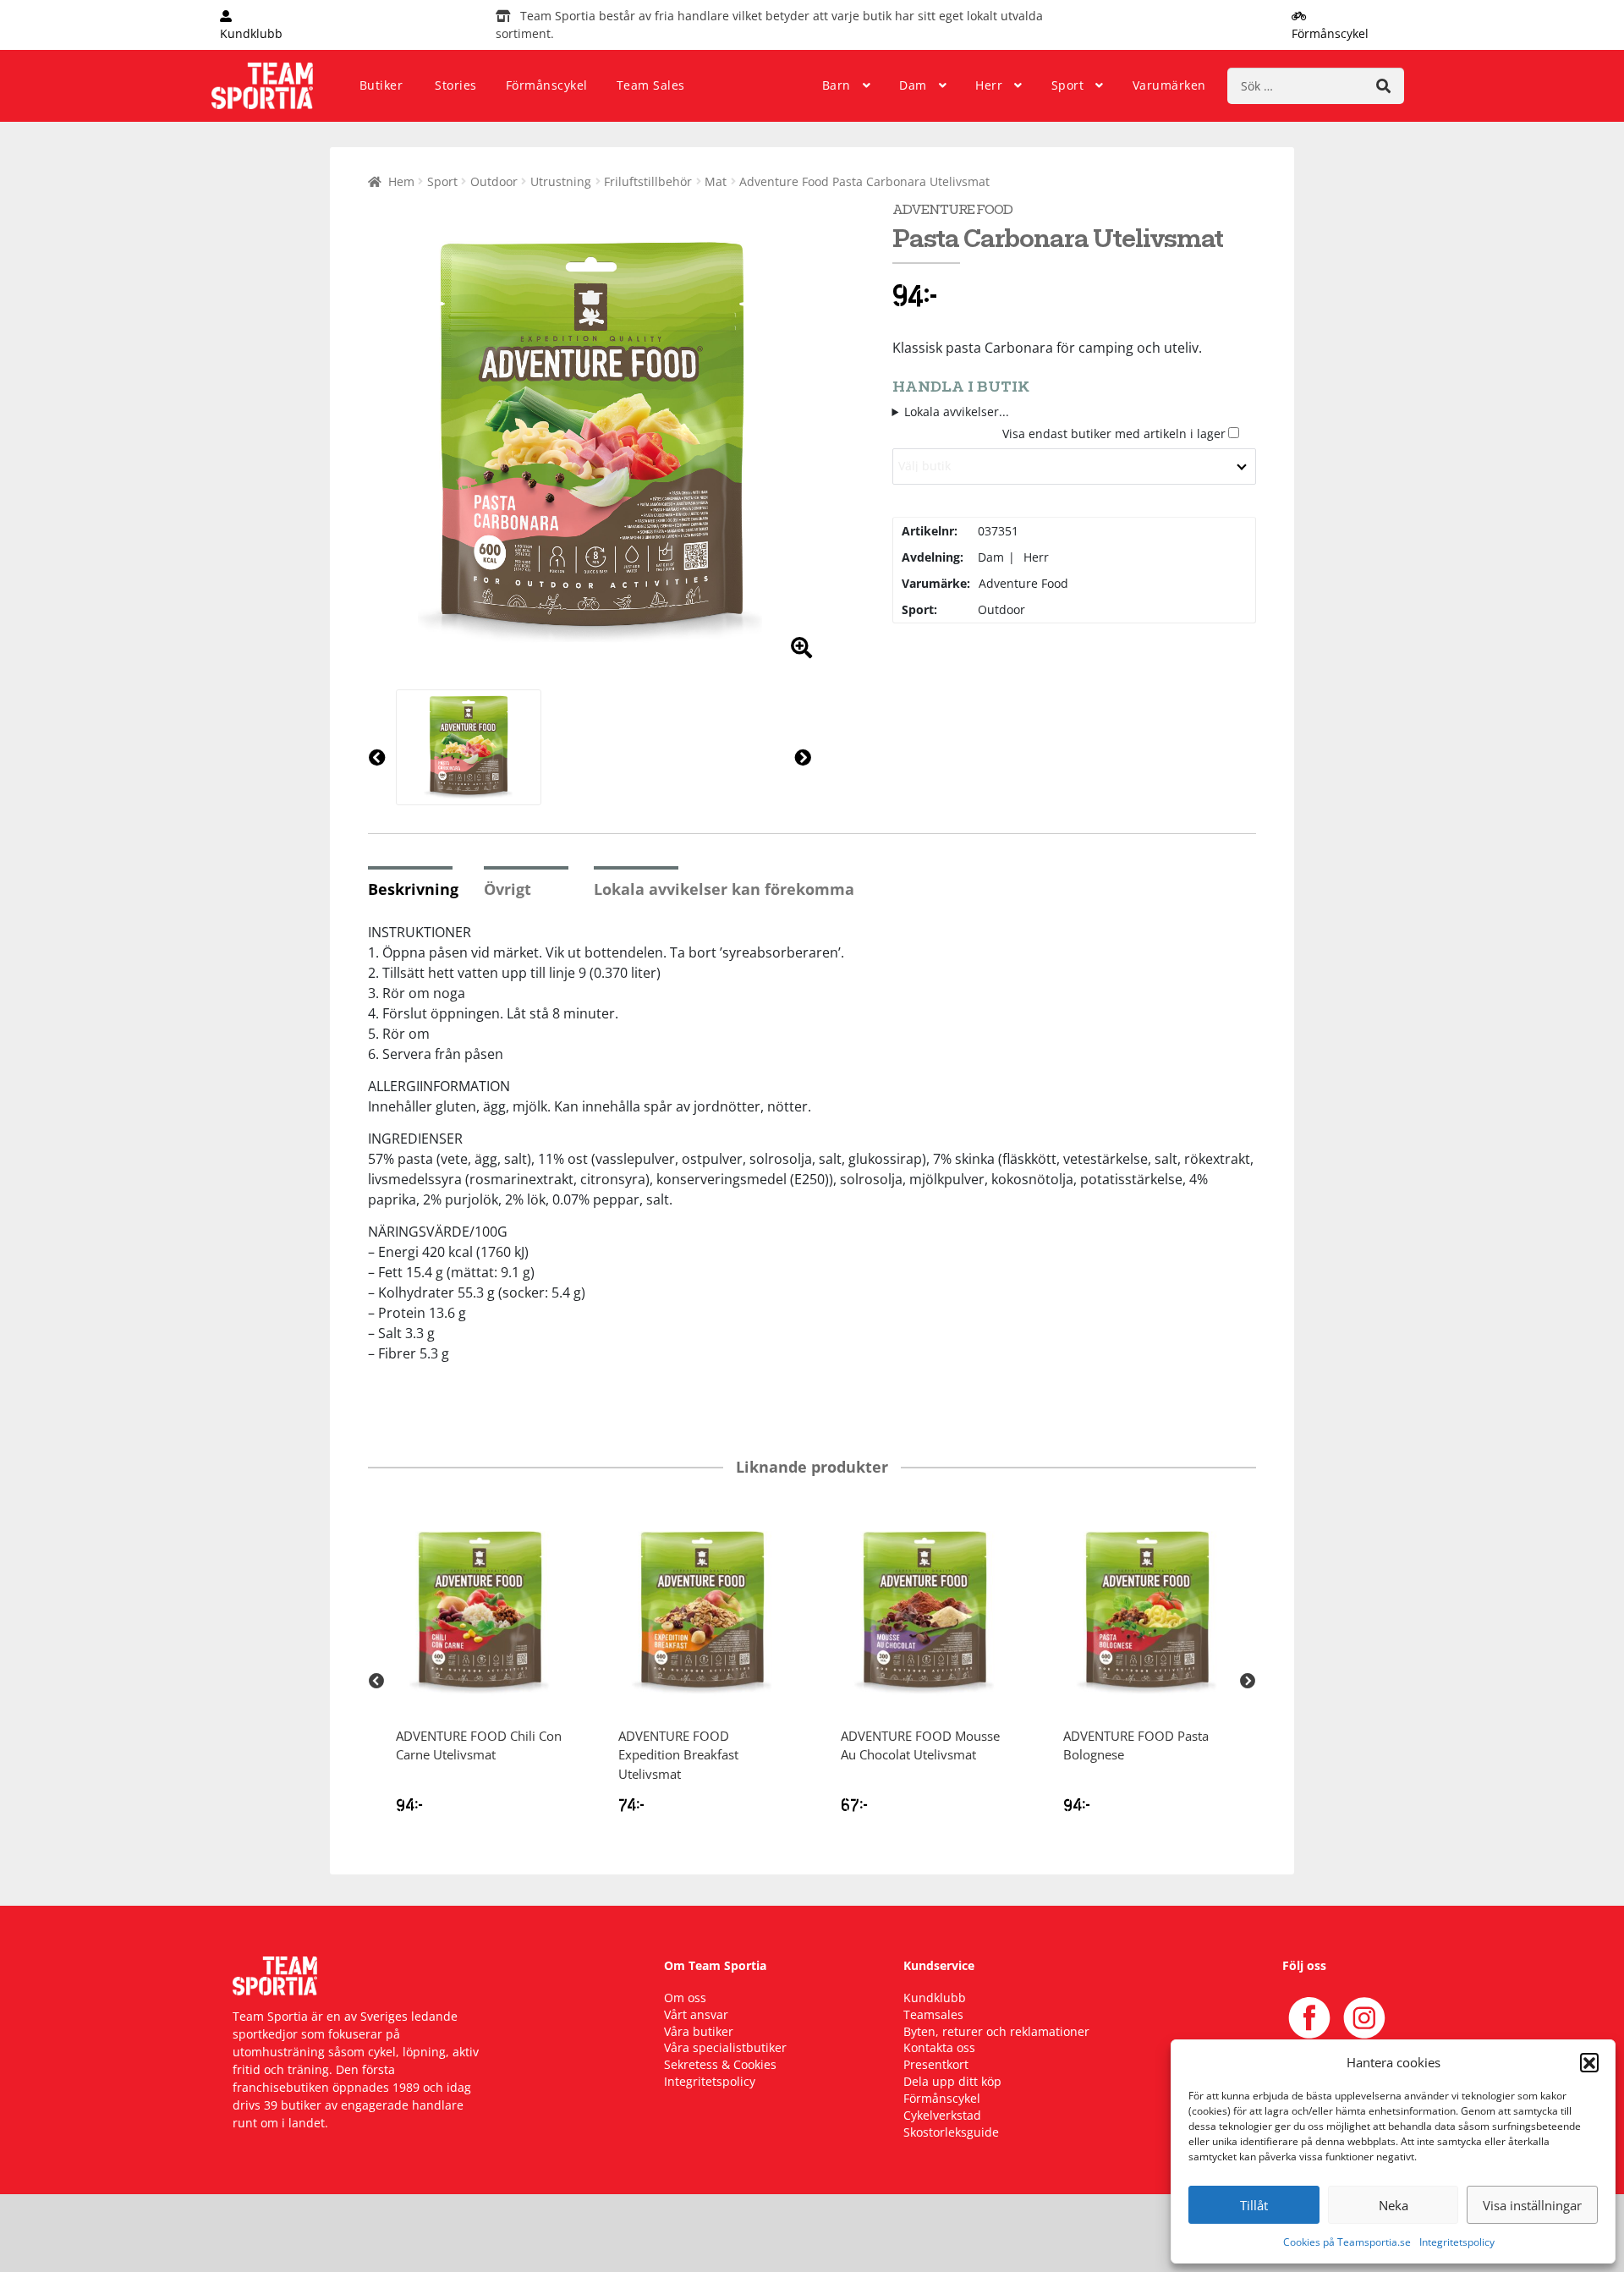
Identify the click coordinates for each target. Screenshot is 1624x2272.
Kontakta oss (939, 2047)
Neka (1394, 2205)
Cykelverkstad (942, 2115)
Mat (716, 181)
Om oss (685, 1998)
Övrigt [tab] (507, 889)
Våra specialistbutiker (725, 2047)
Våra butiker (699, 2031)
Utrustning (561, 181)
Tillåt (1254, 2205)
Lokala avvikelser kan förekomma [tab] (724, 889)
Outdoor (494, 181)
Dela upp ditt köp (952, 2081)
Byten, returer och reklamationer (996, 2031)
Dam (913, 85)
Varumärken (1169, 85)
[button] (1589, 2062)
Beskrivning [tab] (413, 889)
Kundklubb (935, 1998)
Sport (1068, 85)
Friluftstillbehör (648, 181)
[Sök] (1383, 86)
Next (1248, 1682)
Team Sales (651, 85)
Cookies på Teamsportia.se (1347, 2242)
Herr (989, 85)
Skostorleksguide (951, 2132)
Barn (837, 85)
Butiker (381, 85)
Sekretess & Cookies (720, 2064)
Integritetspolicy (1457, 2242)
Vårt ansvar (696, 2014)
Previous (376, 1682)
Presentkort (936, 2064)
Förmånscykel (547, 85)
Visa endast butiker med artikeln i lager (1114, 434)
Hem (401, 181)
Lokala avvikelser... (957, 412)
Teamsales (933, 2014)
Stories (456, 85)
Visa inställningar (1532, 2205)
